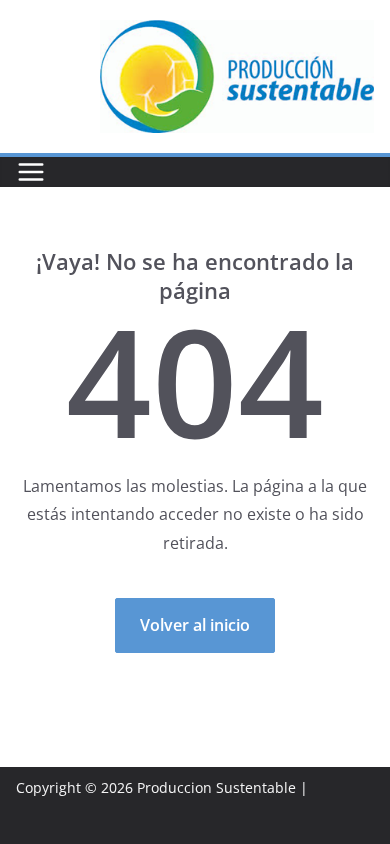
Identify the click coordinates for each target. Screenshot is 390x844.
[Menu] (31, 172)
